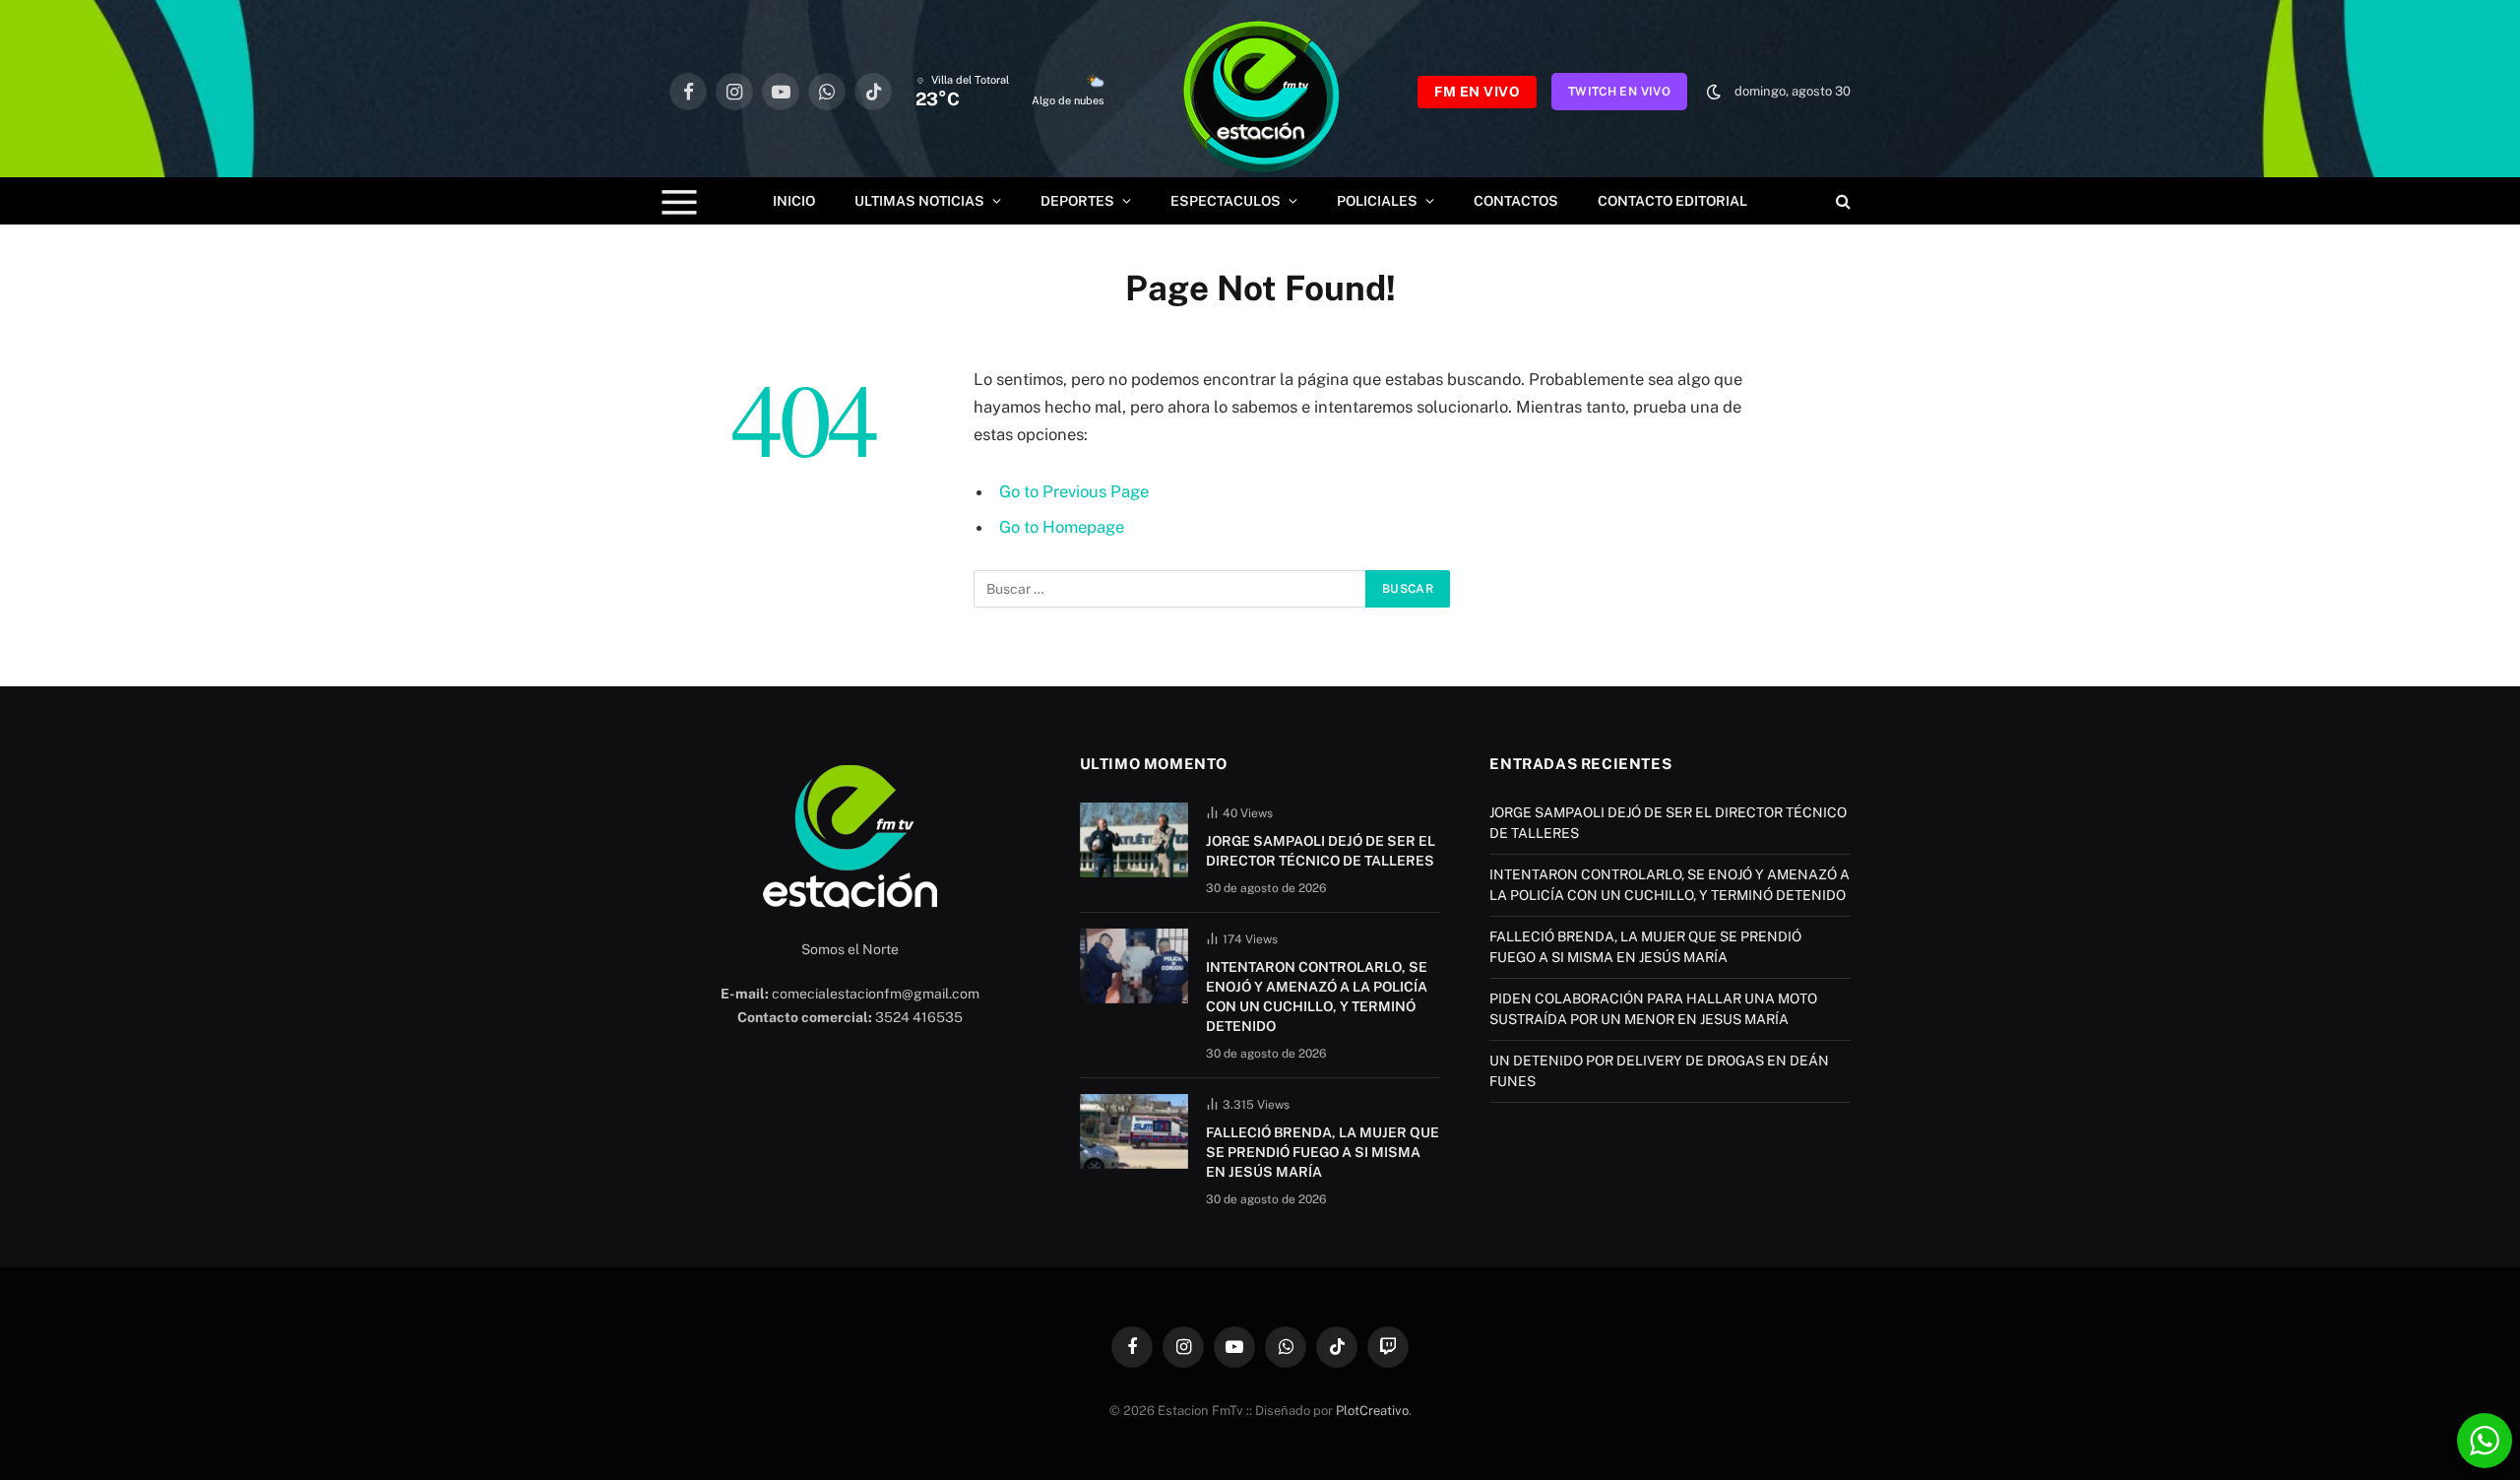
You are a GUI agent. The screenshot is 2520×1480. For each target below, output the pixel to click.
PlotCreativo (1372, 1411)
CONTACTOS (1516, 201)
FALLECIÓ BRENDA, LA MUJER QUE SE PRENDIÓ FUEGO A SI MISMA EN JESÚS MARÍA (1323, 1152)
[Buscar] (1841, 201)
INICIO (794, 201)
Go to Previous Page (1074, 491)
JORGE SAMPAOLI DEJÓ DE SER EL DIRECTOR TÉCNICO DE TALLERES (1321, 851)
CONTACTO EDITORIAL (1672, 201)
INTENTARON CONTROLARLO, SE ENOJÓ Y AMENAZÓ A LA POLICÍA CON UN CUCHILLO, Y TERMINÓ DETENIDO (1317, 997)
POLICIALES (1377, 201)
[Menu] (680, 201)
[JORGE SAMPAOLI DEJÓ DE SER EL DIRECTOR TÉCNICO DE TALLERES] (1134, 840)
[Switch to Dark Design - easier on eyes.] (1714, 92)
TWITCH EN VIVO (1619, 92)
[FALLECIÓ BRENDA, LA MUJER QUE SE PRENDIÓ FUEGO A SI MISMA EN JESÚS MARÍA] (1134, 1131)
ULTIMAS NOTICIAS (919, 201)
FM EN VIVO (1477, 92)
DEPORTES (1077, 201)
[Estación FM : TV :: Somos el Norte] (1261, 92)
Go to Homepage (1062, 527)
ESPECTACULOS (1226, 201)
